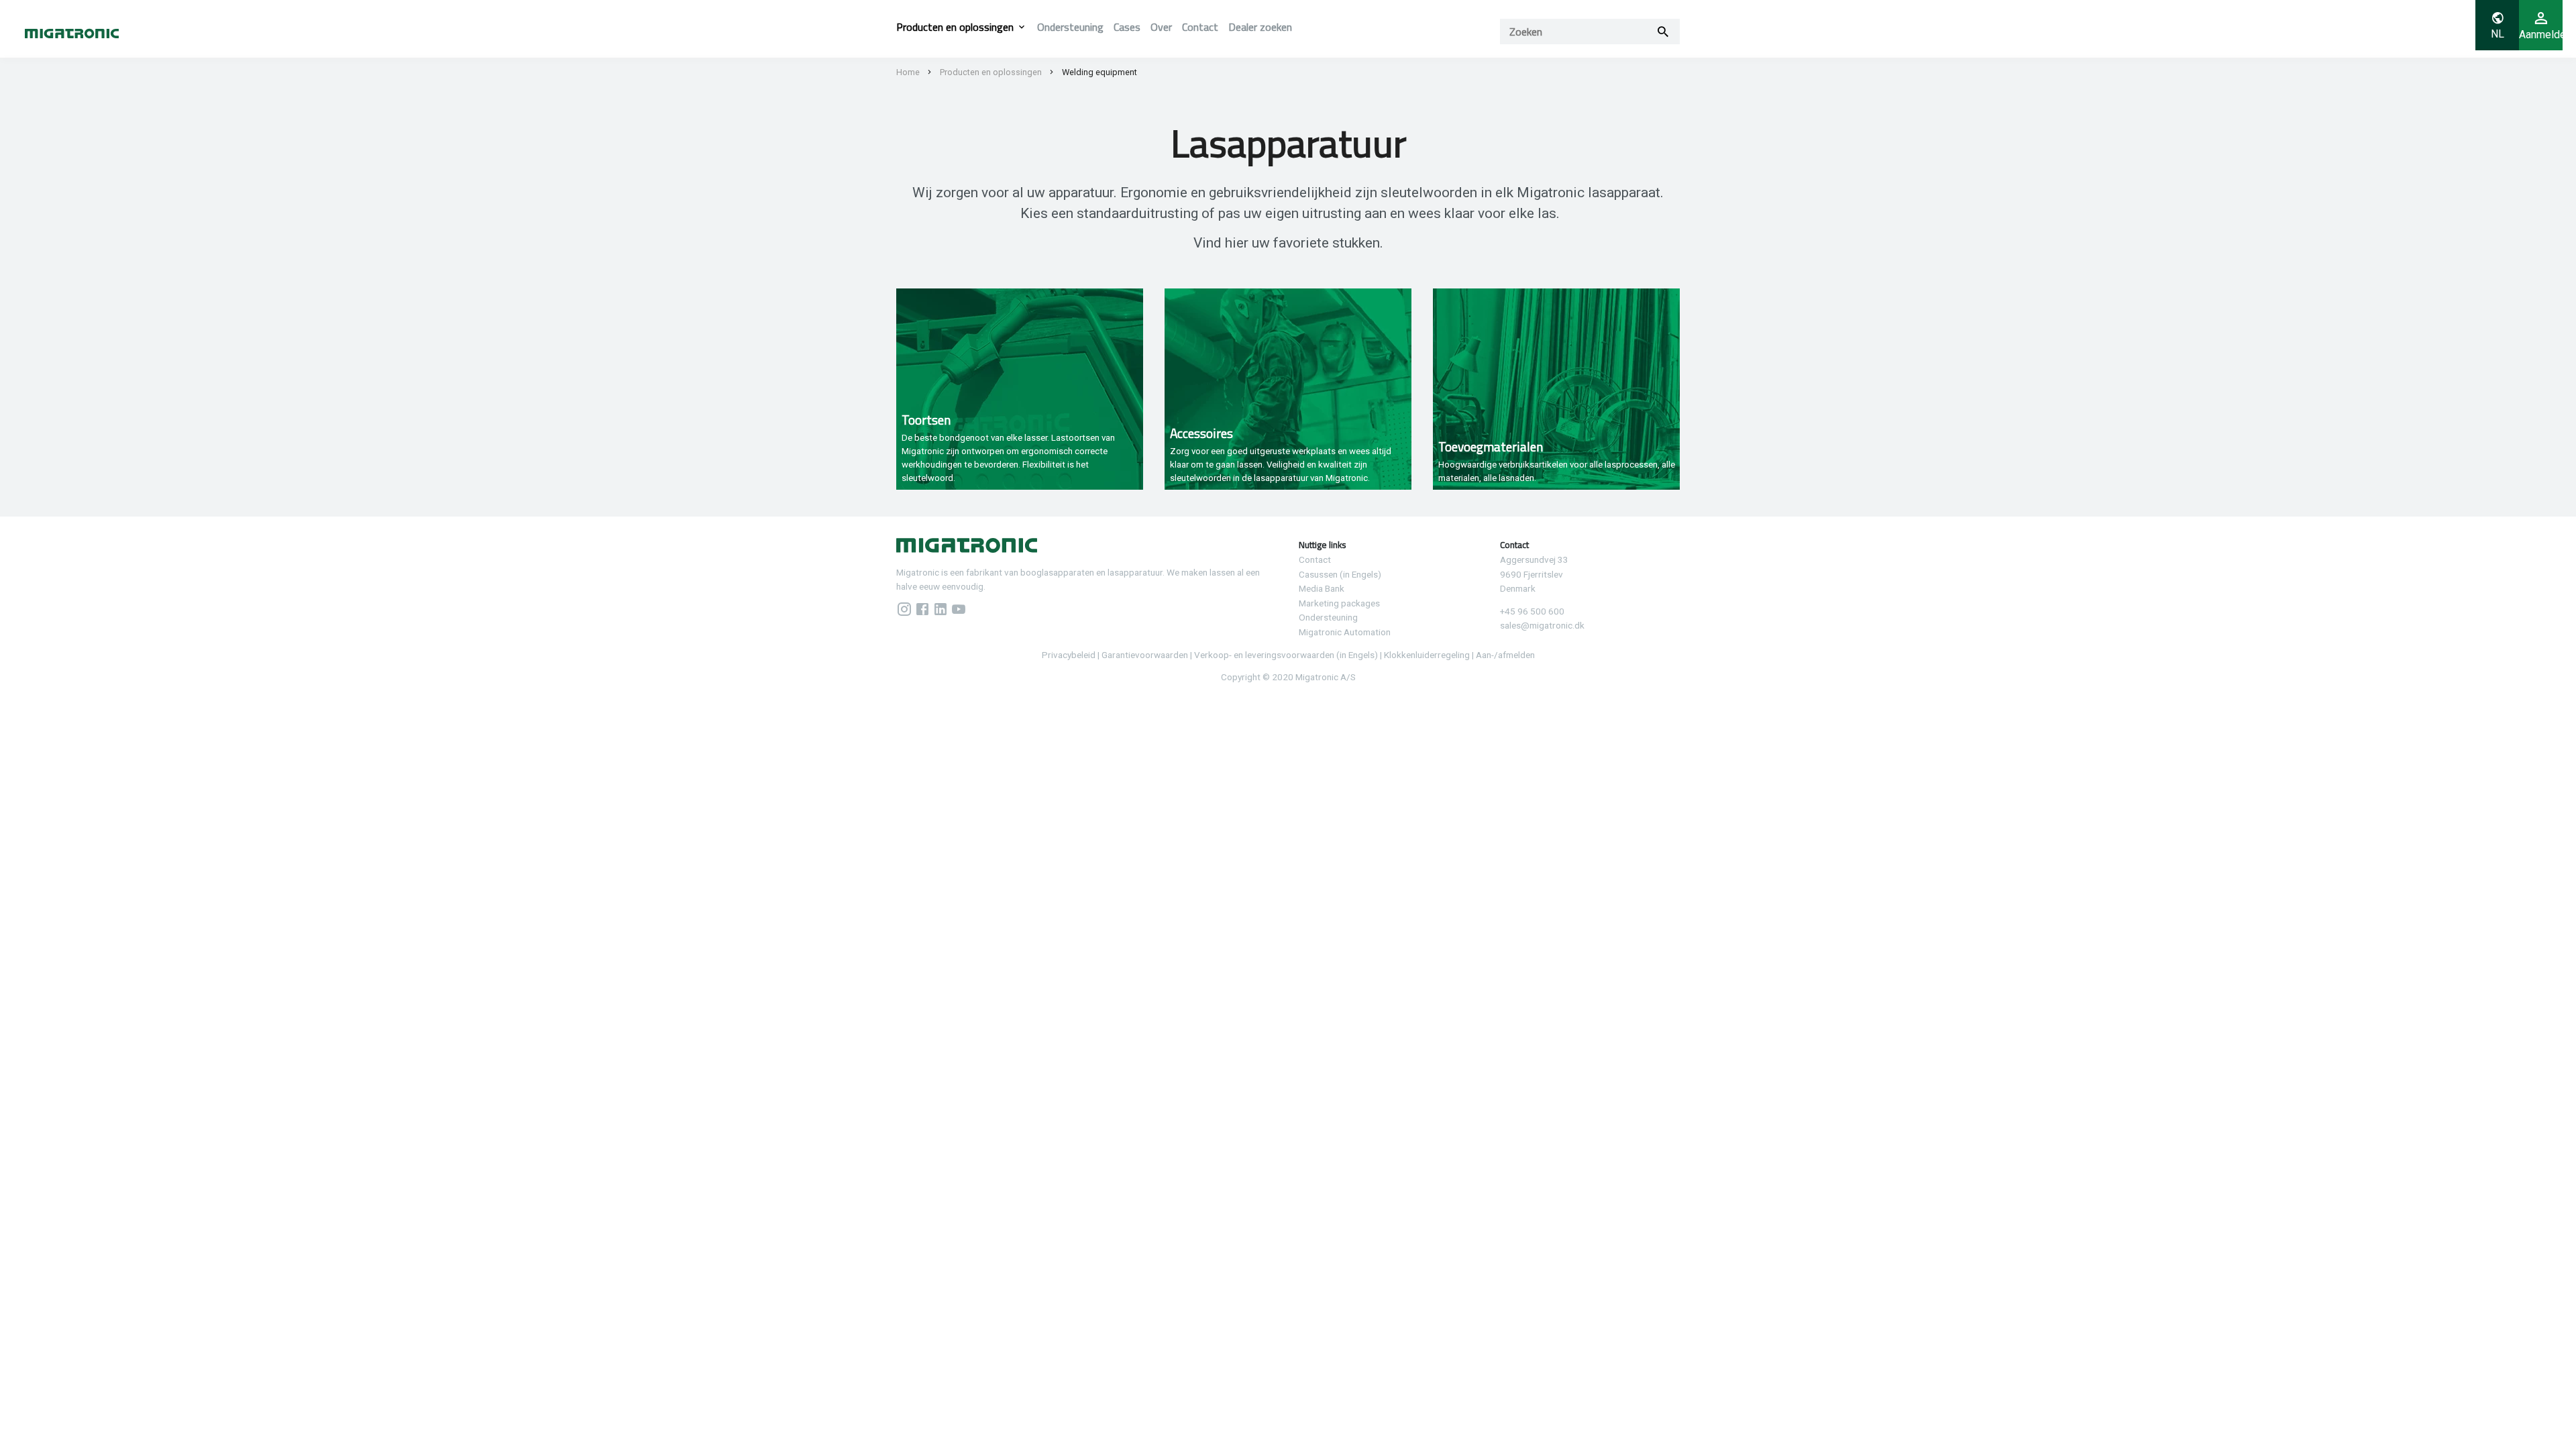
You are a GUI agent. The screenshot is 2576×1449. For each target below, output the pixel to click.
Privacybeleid (1069, 655)
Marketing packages (1339, 603)
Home (908, 72)
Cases (1127, 27)
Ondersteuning (1070, 27)
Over (1161, 27)
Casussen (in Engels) (1340, 574)
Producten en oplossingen (955, 27)
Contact (1200, 27)
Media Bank (1322, 588)
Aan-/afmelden (1505, 655)
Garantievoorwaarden (1145, 655)
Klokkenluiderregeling (1427, 655)
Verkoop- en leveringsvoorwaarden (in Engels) (1286, 655)
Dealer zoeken (1260, 27)
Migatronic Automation (1345, 632)
